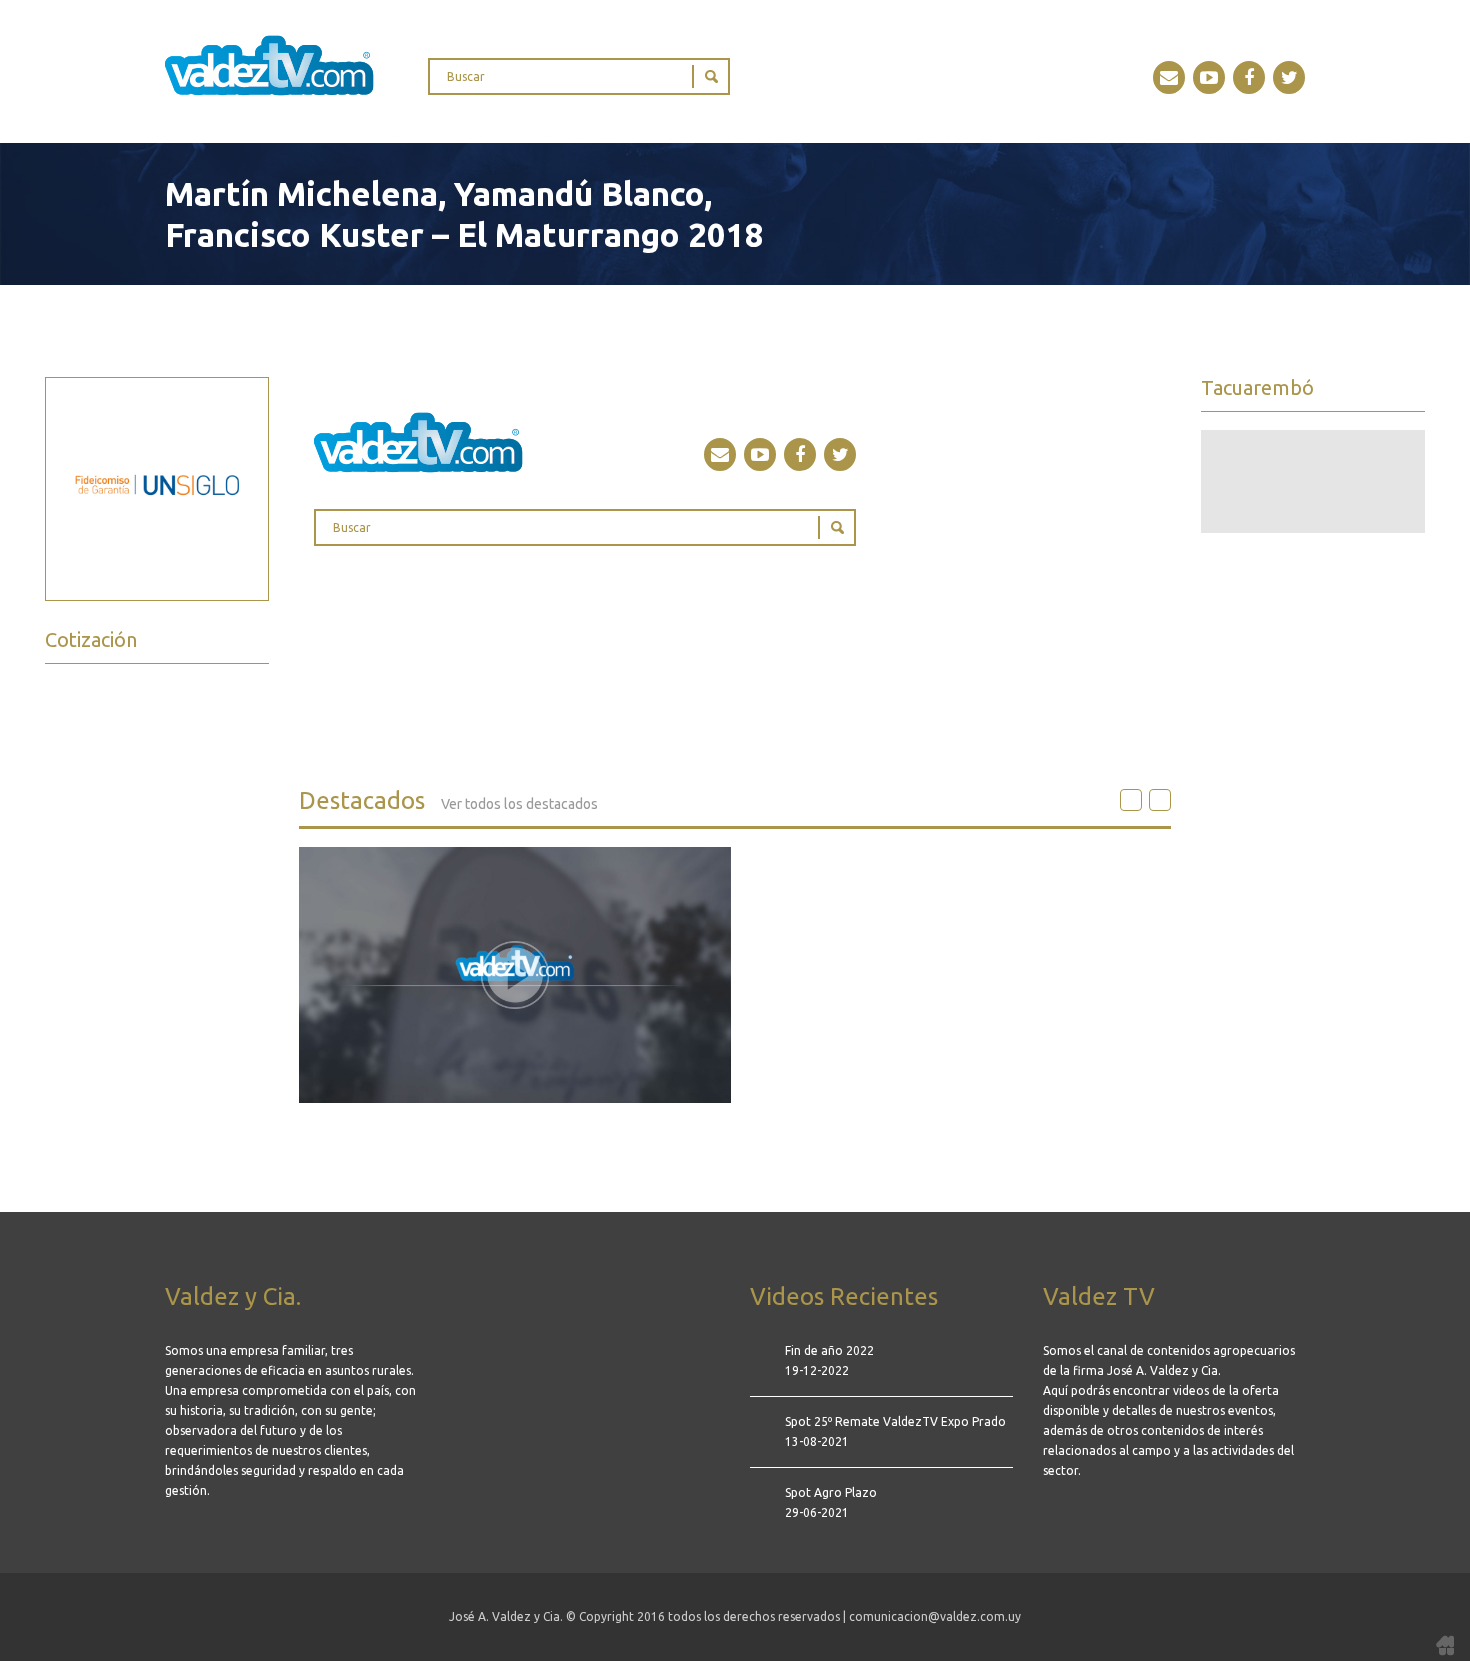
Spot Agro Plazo (831, 1492)
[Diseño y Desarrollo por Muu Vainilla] (1445, 1644)
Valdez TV (269, 65)
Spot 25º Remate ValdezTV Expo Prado (895, 1421)
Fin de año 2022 (829, 1350)
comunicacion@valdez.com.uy (935, 1616)
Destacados (448, 800)
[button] (1131, 800)
